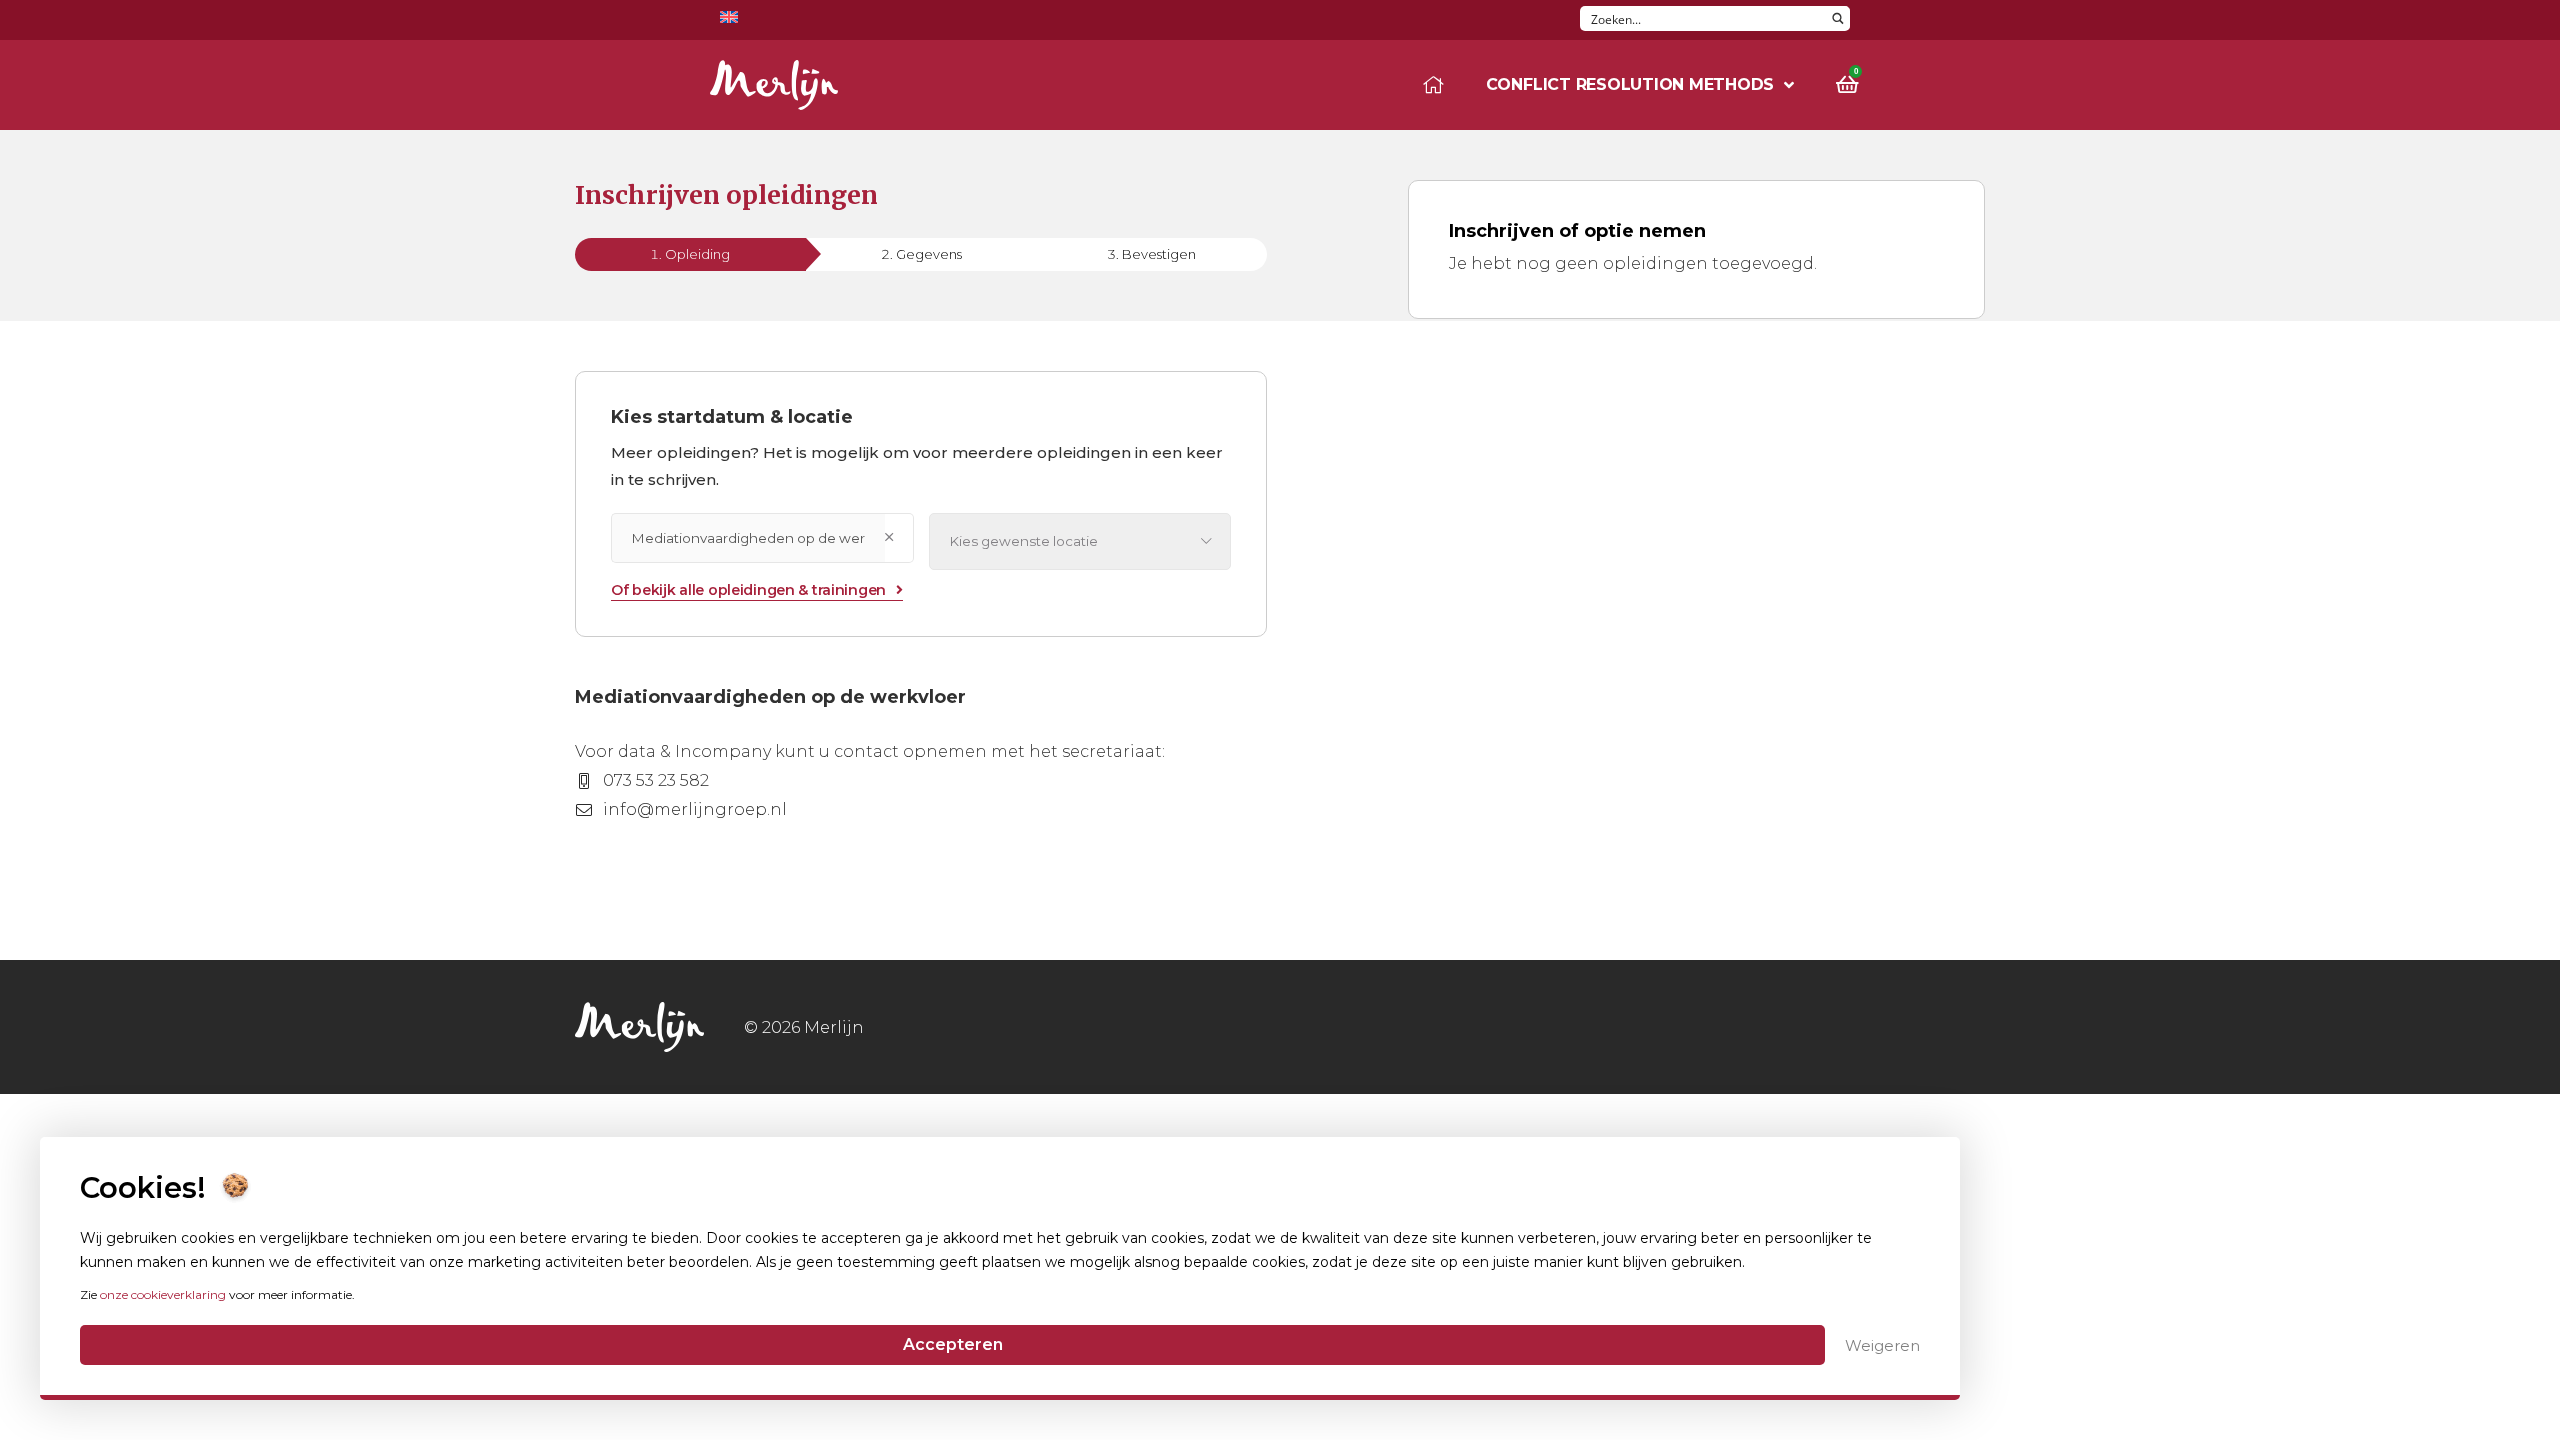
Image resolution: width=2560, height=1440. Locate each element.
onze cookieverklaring (163, 1294)
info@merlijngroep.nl (695, 809)
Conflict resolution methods (1630, 84)
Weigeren (1882, 1345)
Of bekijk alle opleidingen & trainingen (748, 590)
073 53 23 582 (656, 780)
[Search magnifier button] (1837, 18)
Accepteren (953, 1344)
